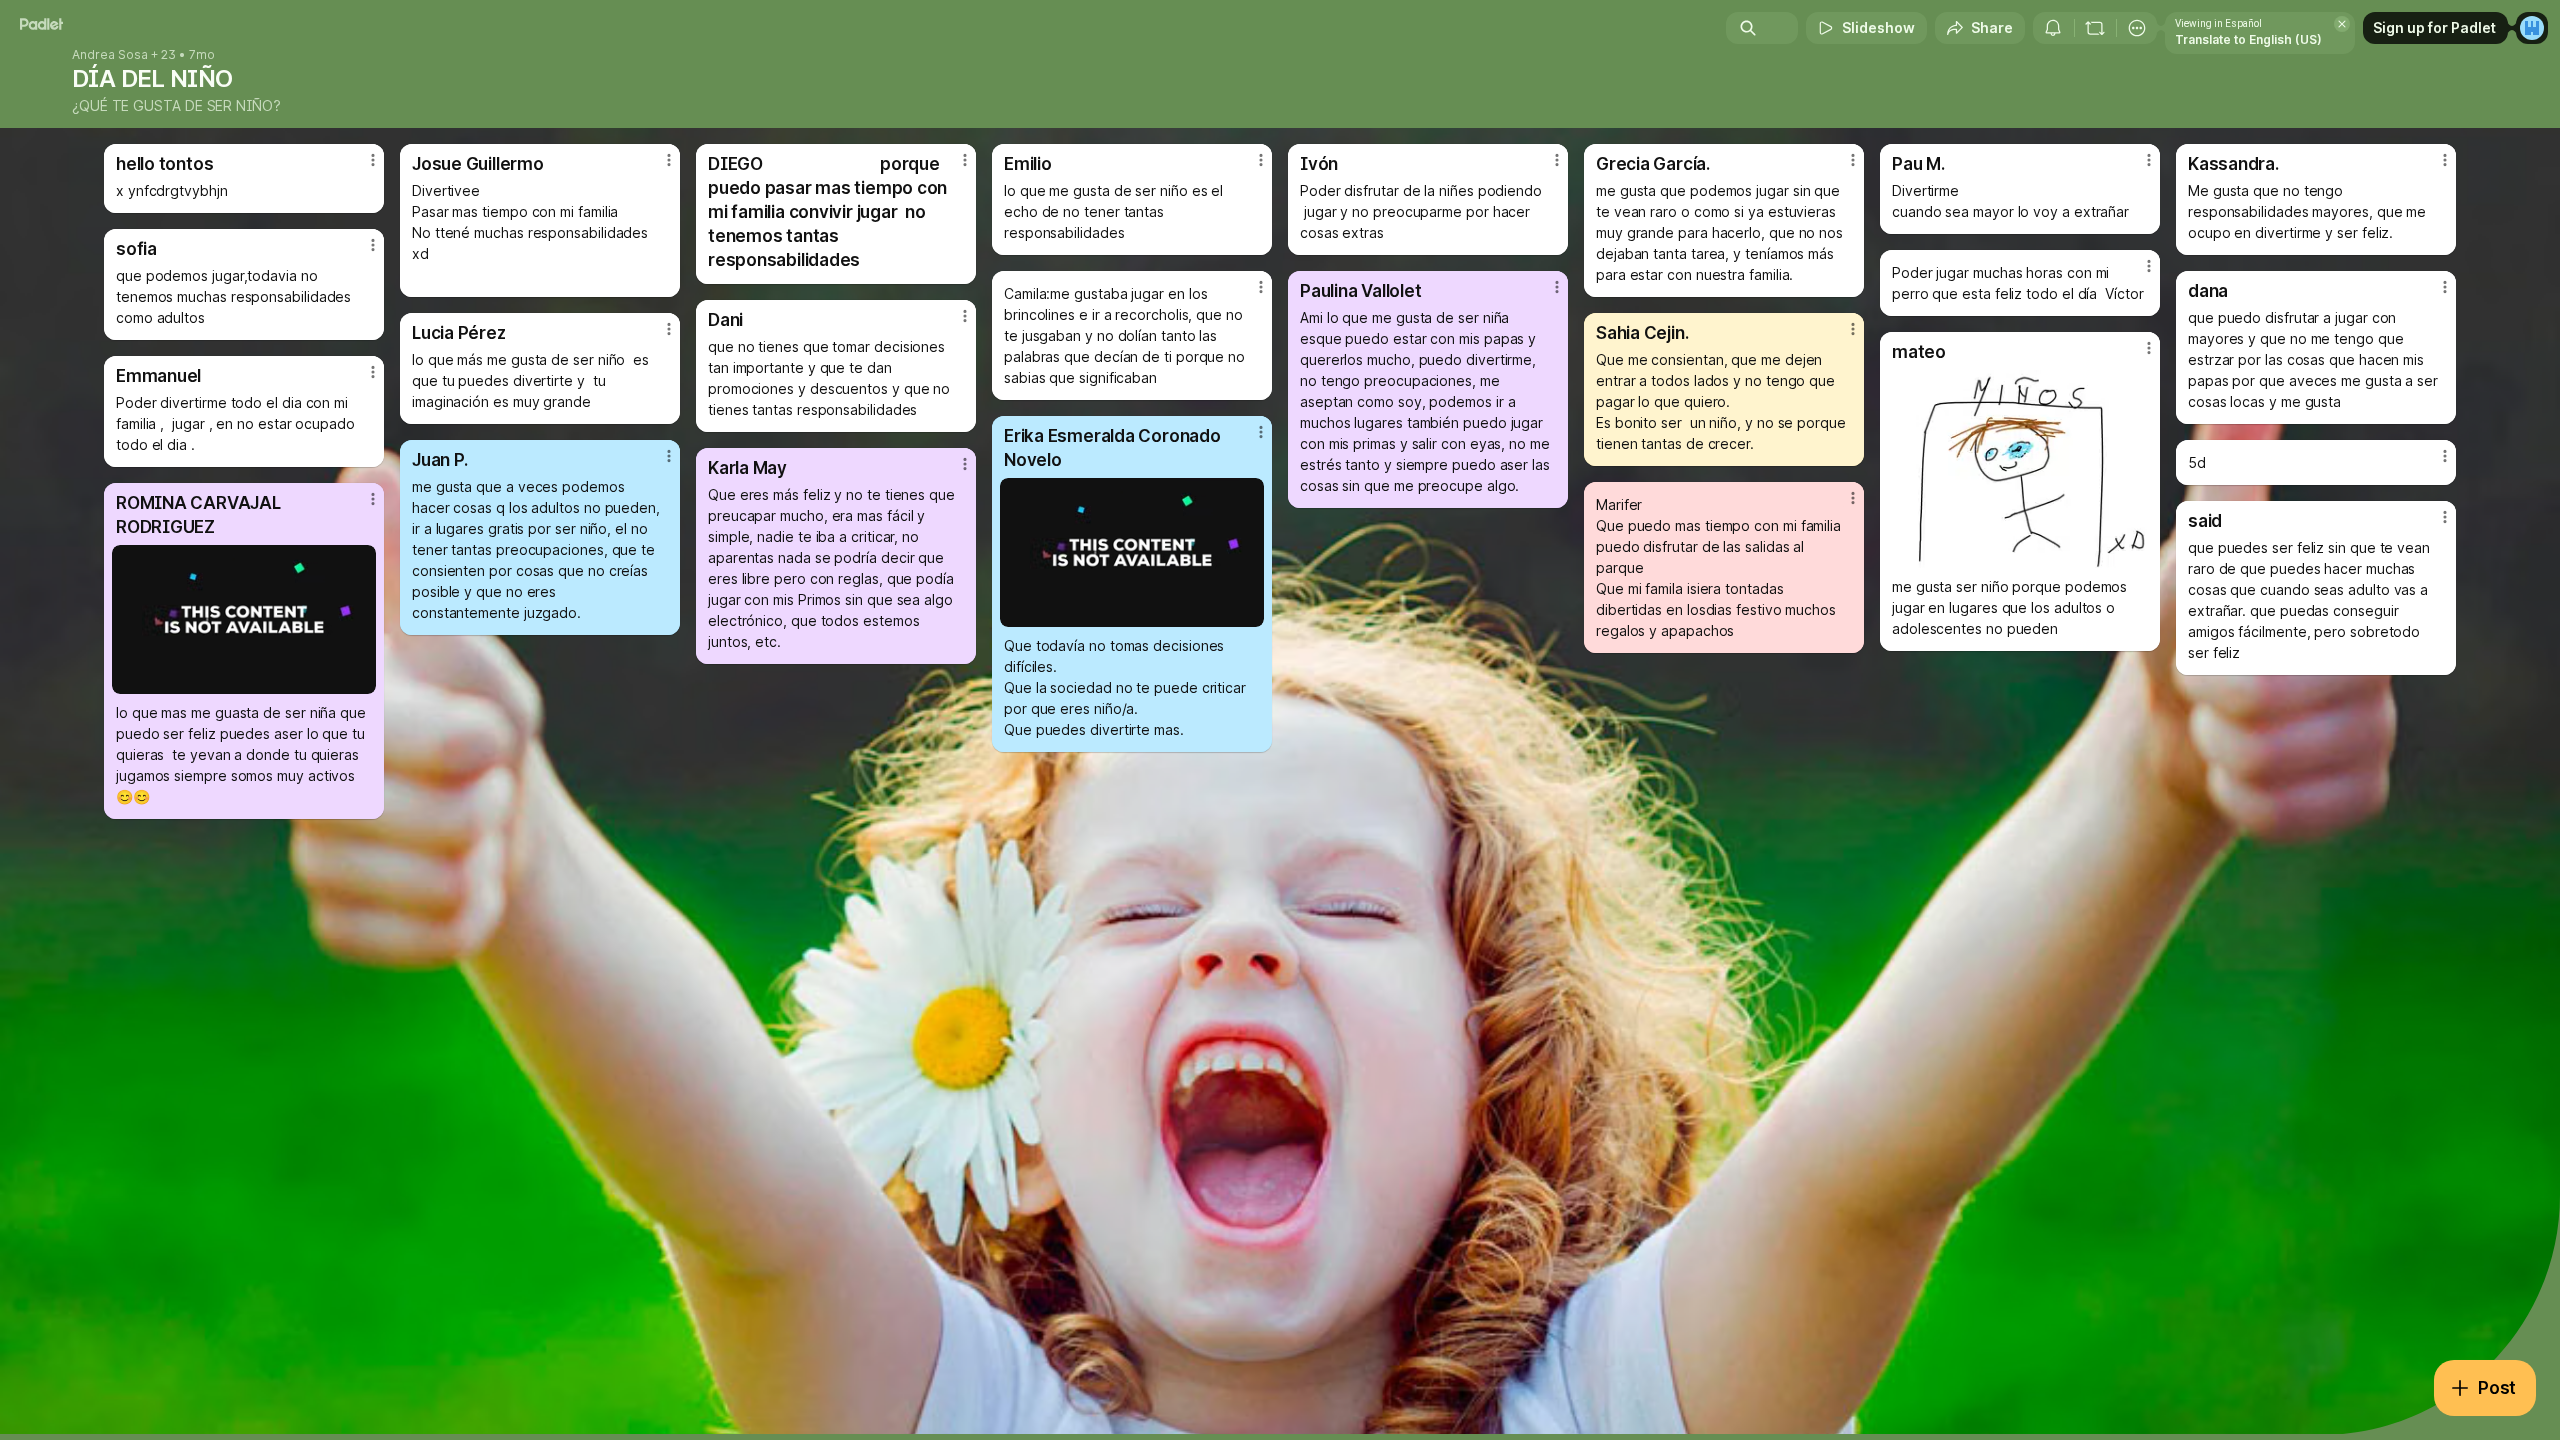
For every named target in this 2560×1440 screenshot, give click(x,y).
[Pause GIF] (1248, 611)
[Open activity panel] (2053, 28)
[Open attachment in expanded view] (2020, 469)
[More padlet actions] (2137, 28)
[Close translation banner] (2342, 24)
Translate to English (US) (2248, 39)
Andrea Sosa (110, 55)
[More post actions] (373, 160)
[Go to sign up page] (2532, 28)
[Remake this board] (2095, 28)
